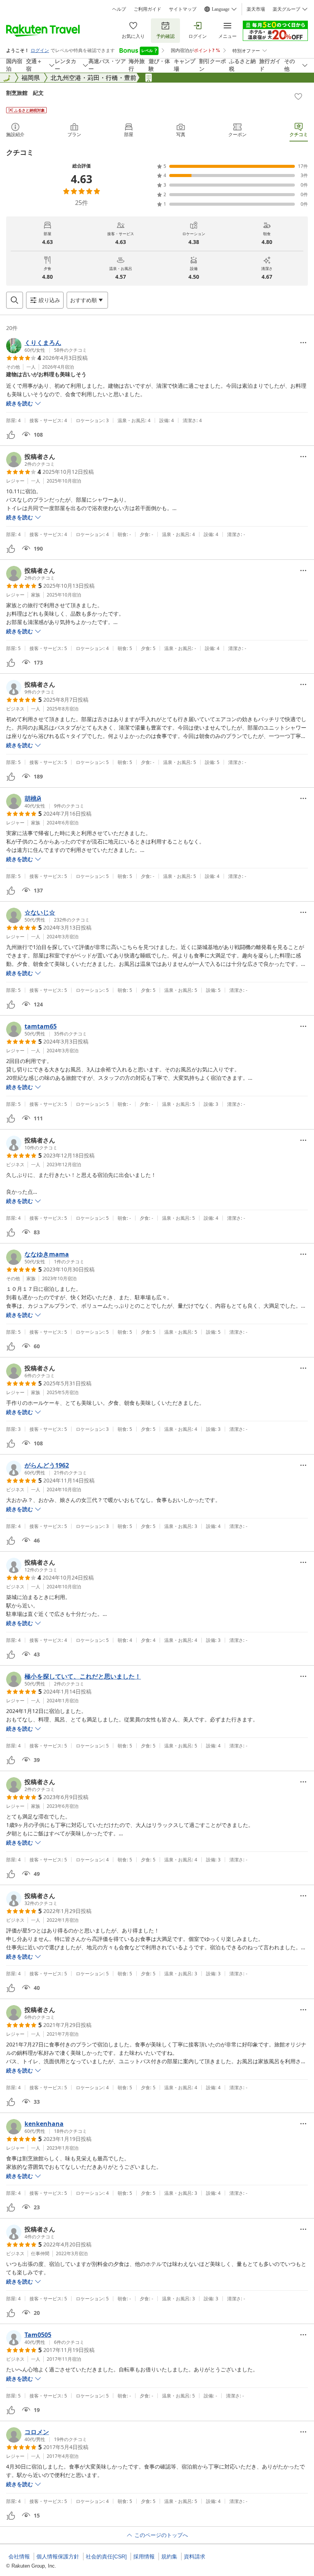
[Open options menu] (303, 343)
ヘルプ (119, 9)
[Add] (298, 96)
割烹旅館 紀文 (25, 93)
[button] (47, 346)
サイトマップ (183, 9)
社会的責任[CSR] (106, 2556)
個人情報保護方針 (58, 2556)
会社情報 (19, 2556)
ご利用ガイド (147, 9)
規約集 (169, 2556)
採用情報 (144, 2556)
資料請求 (195, 2556)
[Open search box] (15, 300)
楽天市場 (256, 9)
